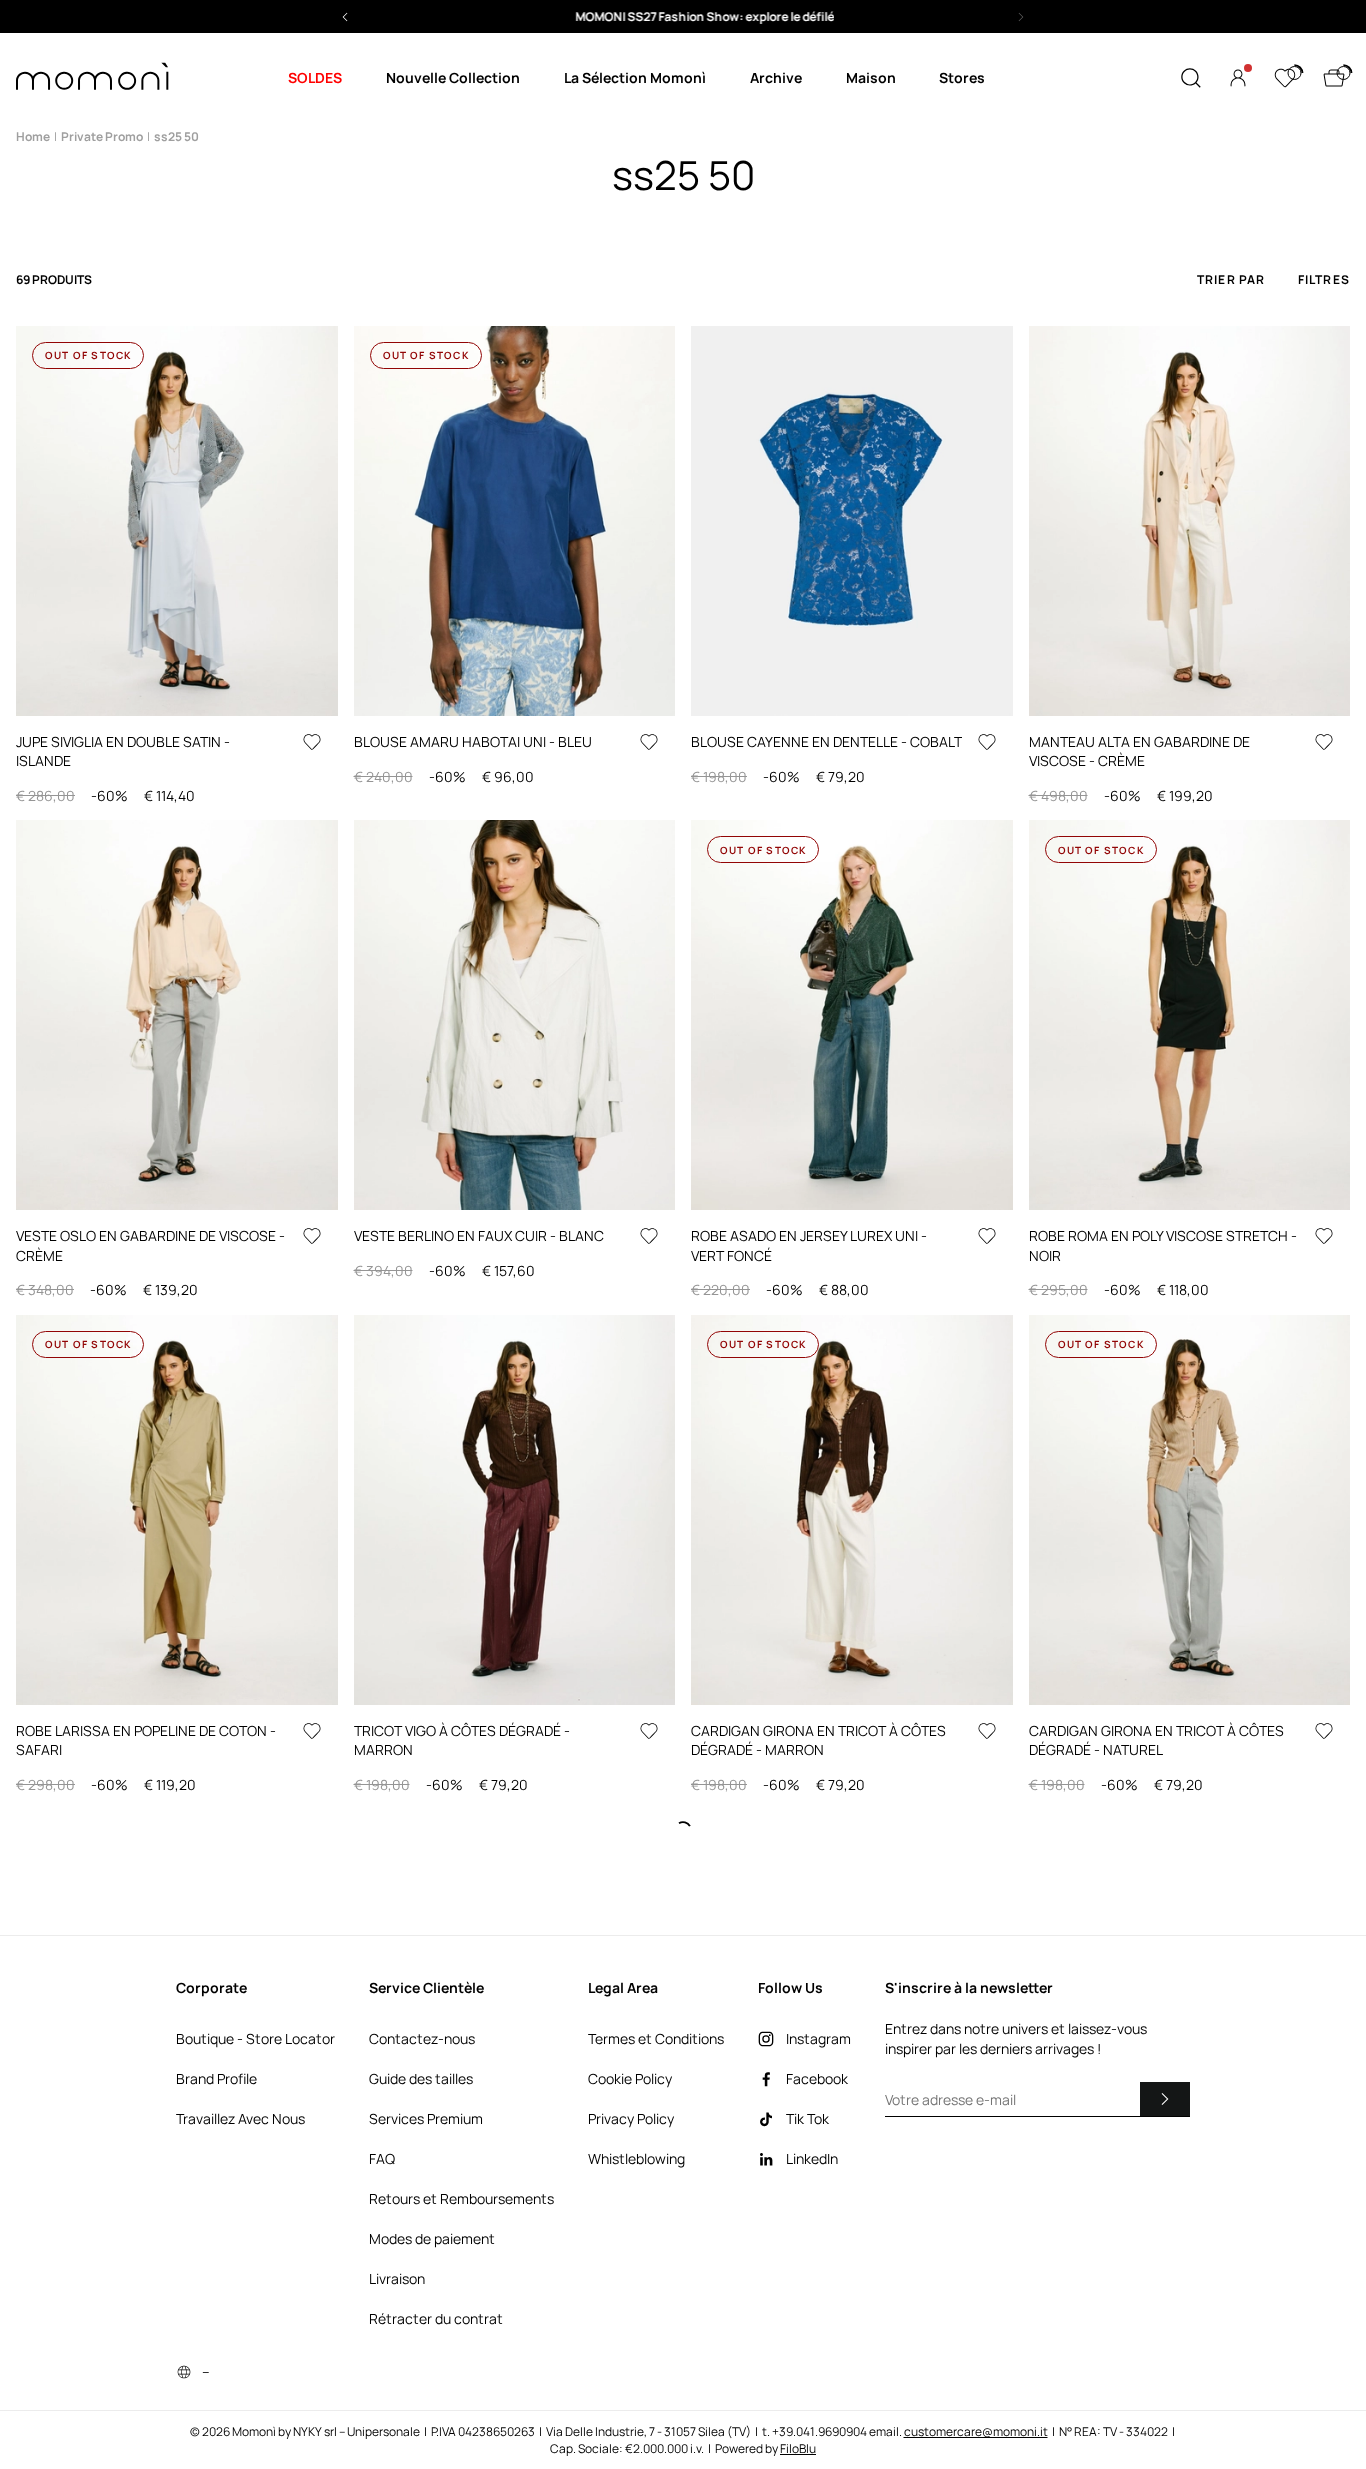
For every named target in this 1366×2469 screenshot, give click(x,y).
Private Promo (102, 136)
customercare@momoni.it (976, 2431)
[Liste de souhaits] (1285, 78)
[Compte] (1238, 78)
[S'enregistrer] (1165, 2099)
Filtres (1324, 279)
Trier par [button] (1231, 279)
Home (33, 136)
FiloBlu (798, 2448)
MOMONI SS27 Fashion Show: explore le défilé (683, 16)
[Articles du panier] (1334, 78)
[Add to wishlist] (312, 742)
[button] (683, 16)
